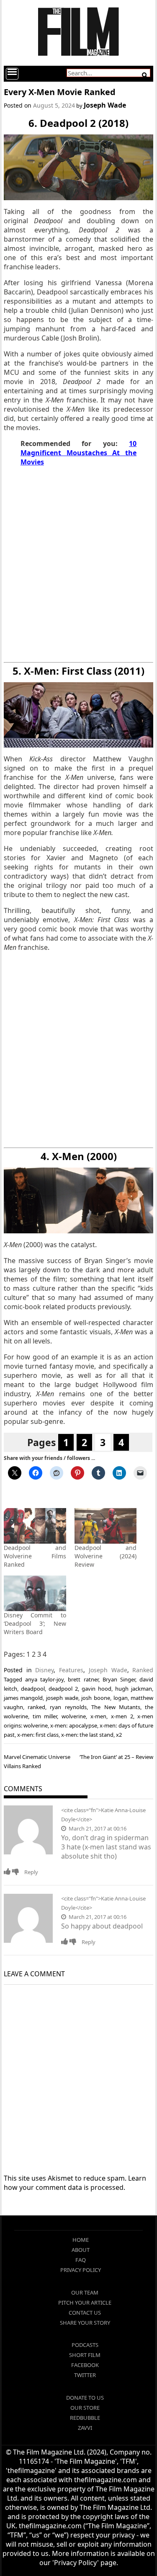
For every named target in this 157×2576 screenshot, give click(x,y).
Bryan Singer (119, 1679)
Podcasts (85, 2345)
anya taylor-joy (44, 1679)
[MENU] (12, 74)
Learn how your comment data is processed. (75, 2183)
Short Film (85, 2355)
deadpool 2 (63, 1689)
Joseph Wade (105, 105)
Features (71, 1670)
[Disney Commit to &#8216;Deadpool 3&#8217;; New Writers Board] (35, 1593)
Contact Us (85, 2313)
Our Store (85, 2408)
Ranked (143, 1670)
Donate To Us (85, 2398)
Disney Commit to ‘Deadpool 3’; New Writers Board (35, 1623)
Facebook (85, 2365)
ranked (36, 1707)
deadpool (33, 1689)
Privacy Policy (81, 2270)
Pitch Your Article (85, 2303)
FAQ (81, 2260)
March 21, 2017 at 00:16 (97, 1828)
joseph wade (62, 1698)
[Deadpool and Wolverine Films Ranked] (35, 1526)
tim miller (45, 1716)
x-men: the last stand (87, 1735)
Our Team (85, 2292)
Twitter (85, 2375)
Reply (31, 1872)
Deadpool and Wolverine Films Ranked (35, 1556)
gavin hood (97, 1689)
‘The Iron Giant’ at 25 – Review (116, 1757)
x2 (119, 1735)
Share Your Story (85, 2323)
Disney (44, 1670)
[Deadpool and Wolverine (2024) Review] (106, 1526)
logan (121, 1698)
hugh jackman (134, 1689)
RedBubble (85, 2418)
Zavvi (85, 2428)
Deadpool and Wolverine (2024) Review (106, 1556)
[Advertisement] (78, 564)
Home (81, 2240)
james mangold (23, 1698)
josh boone (96, 1698)
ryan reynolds (68, 1707)
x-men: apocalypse (73, 1725)
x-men (98, 1716)
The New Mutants (116, 1707)
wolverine (74, 1716)
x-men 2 (122, 1716)
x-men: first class (38, 1735)
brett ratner (83, 1679)
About (81, 2250)
